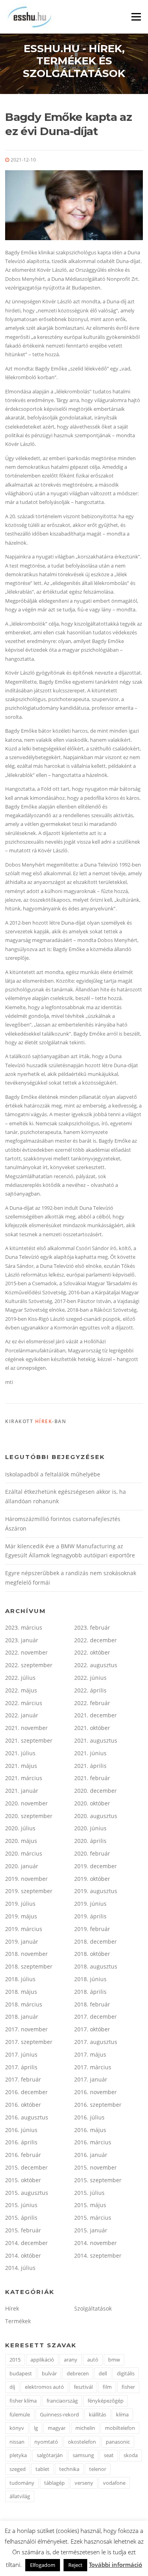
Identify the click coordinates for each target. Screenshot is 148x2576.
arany (71, 2360)
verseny (84, 2483)
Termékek (18, 2321)
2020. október (92, 1803)
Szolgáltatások (93, 2308)
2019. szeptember (29, 1891)
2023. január (22, 1640)
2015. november (96, 2167)
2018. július (20, 1979)
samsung (83, 2455)
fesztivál (83, 2387)
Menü (136, 17)
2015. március (93, 2218)
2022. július (20, 1678)
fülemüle (20, 2414)
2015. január (91, 2230)
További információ (115, 2565)
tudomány (22, 2483)
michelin (85, 2428)
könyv (17, 2428)
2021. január (22, 1791)
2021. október (92, 1728)
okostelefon (82, 2442)
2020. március (24, 1853)
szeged (18, 2469)
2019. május (21, 1916)
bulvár (49, 2373)
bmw (114, 2360)
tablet (42, 2469)
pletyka (18, 2455)
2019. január (22, 1941)
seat (109, 2455)
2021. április (90, 1766)
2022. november (26, 1652)
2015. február (23, 2230)
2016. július (89, 2117)
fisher (128, 2387)
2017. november (26, 2029)
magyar (57, 2428)
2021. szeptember (29, 1740)
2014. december (26, 2243)
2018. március (24, 2004)
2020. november (26, 1803)
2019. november (26, 1879)
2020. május (21, 1841)
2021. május (21, 1766)
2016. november (96, 2092)
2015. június (21, 2205)
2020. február (92, 1853)
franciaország (62, 2401)
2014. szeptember (98, 2255)
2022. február (92, 1703)
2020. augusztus (96, 1816)
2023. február (92, 1627)
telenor (98, 2469)
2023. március (24, 1627)
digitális (126, 2373)
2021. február (92, 1778)
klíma (122, 2414)
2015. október (23, 2180)
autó (93, 2360)
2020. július (20, 1828)
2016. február (23, 2155)
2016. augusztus (27, 2117)
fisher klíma (23, 2401)
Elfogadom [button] (43, 2565)
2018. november (26, 1954)
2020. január (22, 1866)
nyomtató (46, 2442)
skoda (131, 2455)
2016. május (90, 2130)
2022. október (92, 1652)
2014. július (20, 2268)
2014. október (23, 2255)
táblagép (54, 2483)
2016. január (91, 2155)
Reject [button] (75, 2565)
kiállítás (97, 2414)
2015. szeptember (98, 2180)
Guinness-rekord (59, 2414)
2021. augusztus (96, 1740)
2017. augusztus (96, 2042)
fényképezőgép (106, 2401)
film (107, 2387)
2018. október (92, 1954)
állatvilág (20, 2496)
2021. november (26, 1728)
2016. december (26, 2092)
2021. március (24, 1778)
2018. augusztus (96, 1966)
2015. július (89, 2193)
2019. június (90, 1904)
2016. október (23, 2105)
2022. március (24, 1703)
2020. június (90, 1828)
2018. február (92, 2004)
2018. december (96, 1941)
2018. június (90, 1979)
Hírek (44, 1421)
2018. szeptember (29, 1966)
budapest (21, 2373)
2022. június (90, 1678)
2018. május (21, 1992)
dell (103, 2373)
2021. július (20, 1753)
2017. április (21, 2067)
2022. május (21, 1690)
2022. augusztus (96, 1665)
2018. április (90, 1992)
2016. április (21, 2142)
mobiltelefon (120, 2428)
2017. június (21, 2054)
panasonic (118, 2442)
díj (12, 2387)
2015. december (26, 2167)
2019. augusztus (96, 1891)
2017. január (91, 2079)
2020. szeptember (29, 1816)
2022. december (96, 1640)
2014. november (96, 2243)
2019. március (24, 1929)
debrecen (78, 2373)
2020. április (90, 1841)
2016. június (21, 2130)
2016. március (93, 2142)
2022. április (90, 1690)
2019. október (92, 1879)
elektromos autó (44, 2387)
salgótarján (50, 2455)
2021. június (90, 1753)
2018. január (22, 2017)
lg (36, 2428)
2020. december (96, 1791)
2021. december (96, 1715)
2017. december (96, 2017)
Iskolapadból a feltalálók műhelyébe (53, 1474)
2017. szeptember (29, 2042)
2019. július (20, 1904)
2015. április (21, 2218)
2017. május (90, 2054)
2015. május (90, 2205)
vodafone (114, 2483)
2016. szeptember (98, 2105)
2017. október (92, 2029)
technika (69, 2469)
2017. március (93, 2067)
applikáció (42, 2360)
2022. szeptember (29, 1665)
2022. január (22, 1715)
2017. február (23, 2079)
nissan (17, 2442)
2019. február (92, 1929)
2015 (15, 2360)
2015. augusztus (27, 2193)
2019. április (90, 1916)
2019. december (96, 1866)
